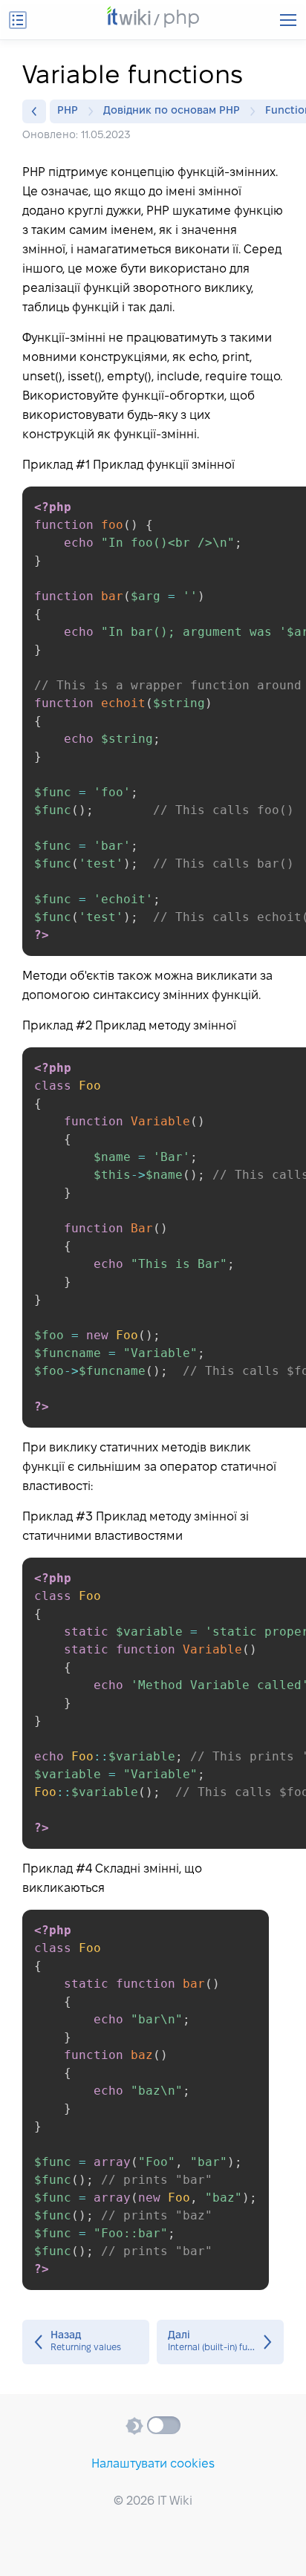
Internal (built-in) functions (220, 2342)
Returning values (86, 2342)
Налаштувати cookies (153, 2464)
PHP (68, 111)
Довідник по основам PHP (172, 111)
